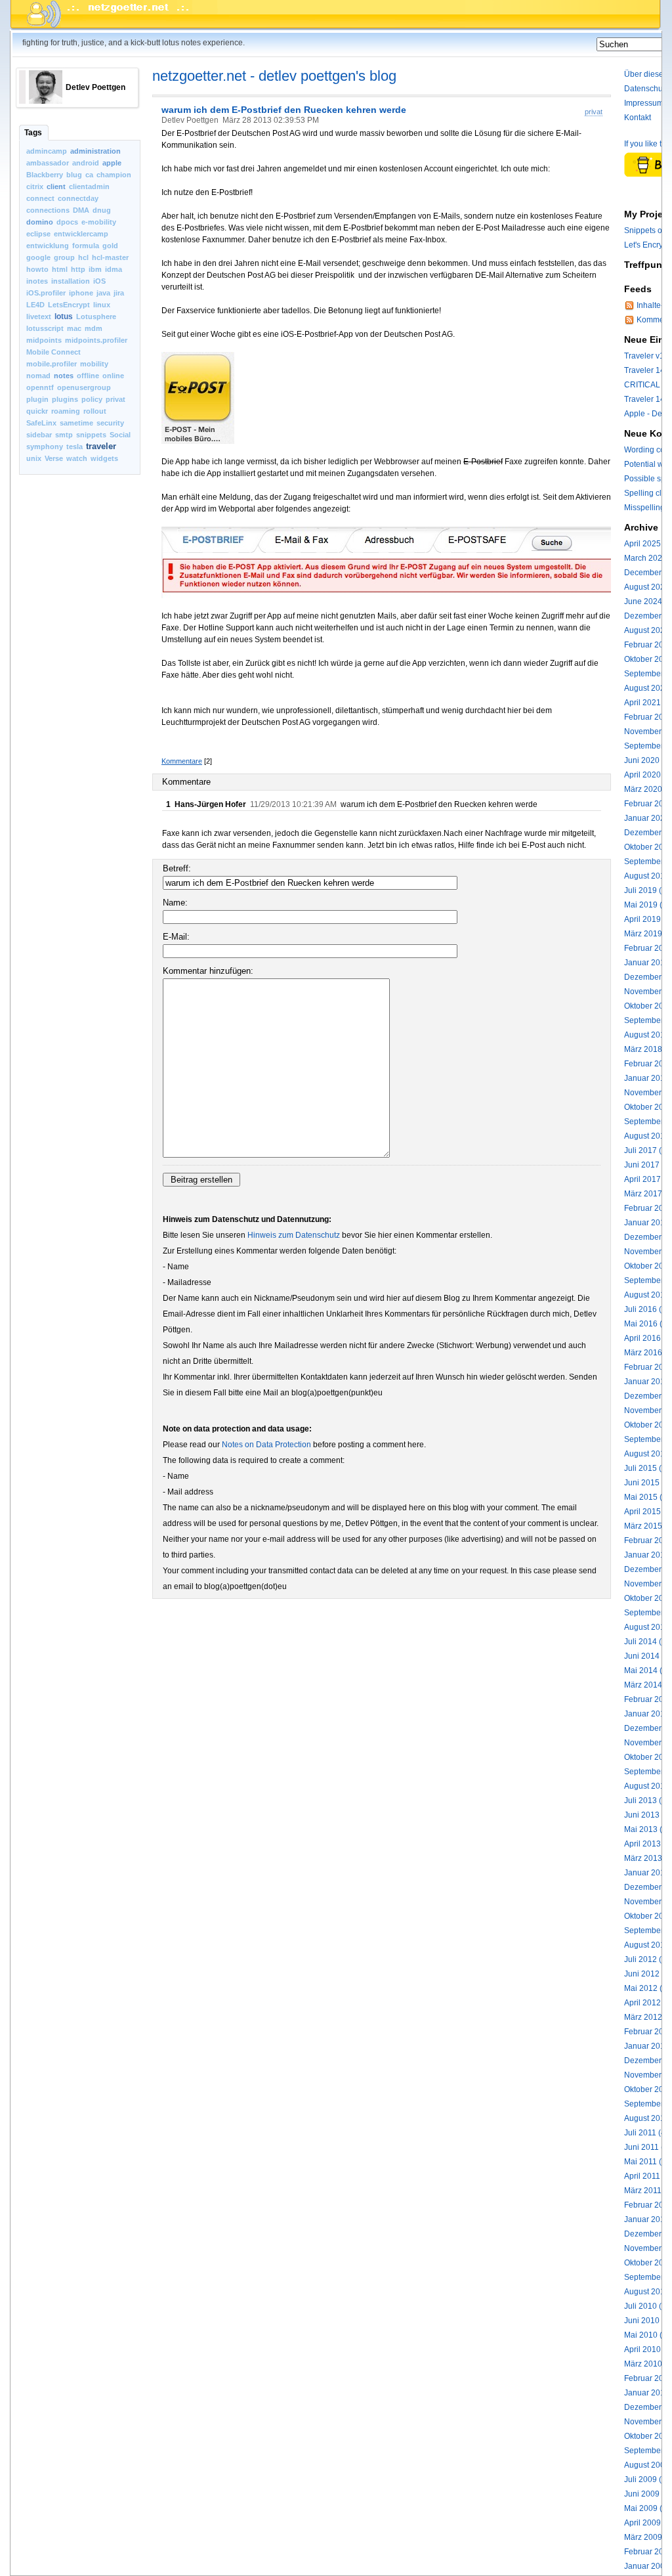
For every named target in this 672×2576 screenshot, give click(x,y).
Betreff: (177, 868)
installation (71, 281)
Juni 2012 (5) (648, 1974)
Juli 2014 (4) (646, 1642)
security (110, 423)
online (113, 376)
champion (114, 175)
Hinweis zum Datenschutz (294, 1235)
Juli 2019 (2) (646, 890)
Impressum (644, 103)
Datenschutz (646, 89)
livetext (39, 317)
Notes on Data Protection (266, 1445)
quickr (37, 411)
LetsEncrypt (69, 305)
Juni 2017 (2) (648, 1165)
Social (120, 435)
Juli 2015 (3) (646, 1468)
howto (37, 269)
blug (74, 175)
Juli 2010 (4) (646, 2306)
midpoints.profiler (96, 340)
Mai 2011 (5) (646, 2162)
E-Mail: (176, 937)
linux (102, 305)
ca (89, 175)
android (86, 163)
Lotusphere (96, 317)
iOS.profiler (46, 293)
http (78, 269)
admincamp (47, 151)
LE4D (35, 305)
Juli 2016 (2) (646, 1309)
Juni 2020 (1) (648, 760)
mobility (94, 364)
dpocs (67, 222)
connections (48, 210)
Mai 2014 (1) (647, 1670)
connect (40, 198)
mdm (94, 328)
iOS (99, 281)
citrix (35, 186)
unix (34, 458)
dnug (102, 210)
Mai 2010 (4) (647, 2335)
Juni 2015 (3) (648, 1483)
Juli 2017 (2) (646, 1150)
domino (40, 222)
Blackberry (45, 175)
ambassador (48, 163)
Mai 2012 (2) (647, 1988)
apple (112, 163)
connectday (78, 198)
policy (92, 399)
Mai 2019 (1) (647, 905)
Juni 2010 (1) (648, 2321)
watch (77, 458)
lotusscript (45, 328)
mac (74, 328)
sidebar (39, 435)
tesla (74, 447)
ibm (95, 269)
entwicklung (48, 246)
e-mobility (99, 222)
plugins (65, 399)
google (38, 257)
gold (110, 246)
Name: (175, 903)
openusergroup (84, 387)
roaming (66, 411)
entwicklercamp (81, 234)
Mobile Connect (53, 352)
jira (119, 293)
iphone (81, 293)
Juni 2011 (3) (647, 2147)
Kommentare (182, 761)
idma (114, 269)
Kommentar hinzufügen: (208, 971)
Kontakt (638, 118)
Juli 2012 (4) (646, 1959)
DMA (81, 210)
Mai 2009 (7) (647, 2508)
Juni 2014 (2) (648, 1656)
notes (64, 376)
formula (86, 246)
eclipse (38, 234)
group (64, 257)
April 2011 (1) (648, 2176)
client (56, 186)
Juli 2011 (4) (646, 2133)
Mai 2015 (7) (647, 1497)
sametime (76, 423)
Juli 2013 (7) (646, 1801)
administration (95, 151)
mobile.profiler (52, 364)
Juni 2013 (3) (648, 1815)
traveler (101, 446)
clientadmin (89, 186)
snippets (91, 435)
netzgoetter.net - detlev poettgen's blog (274, 76)
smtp (64, 435)
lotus (64, 317)
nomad (38, 376)
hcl (83, 257)
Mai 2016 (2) (647, 1324)
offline (88, 376)
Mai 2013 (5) (647, 1829)
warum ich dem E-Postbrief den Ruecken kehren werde (284, 110)
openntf (40, 387)
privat (115, 399)
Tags (33, 133)
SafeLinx (41, 423)
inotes (37, 281)
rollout (95, 411)
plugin (37, 399)
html (60, 269)
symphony (45, 447)
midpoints (44, 340)
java (103, 293)
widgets (104, 458)
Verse (54, 458)
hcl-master (110, 257)
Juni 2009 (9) (648, 2494)
